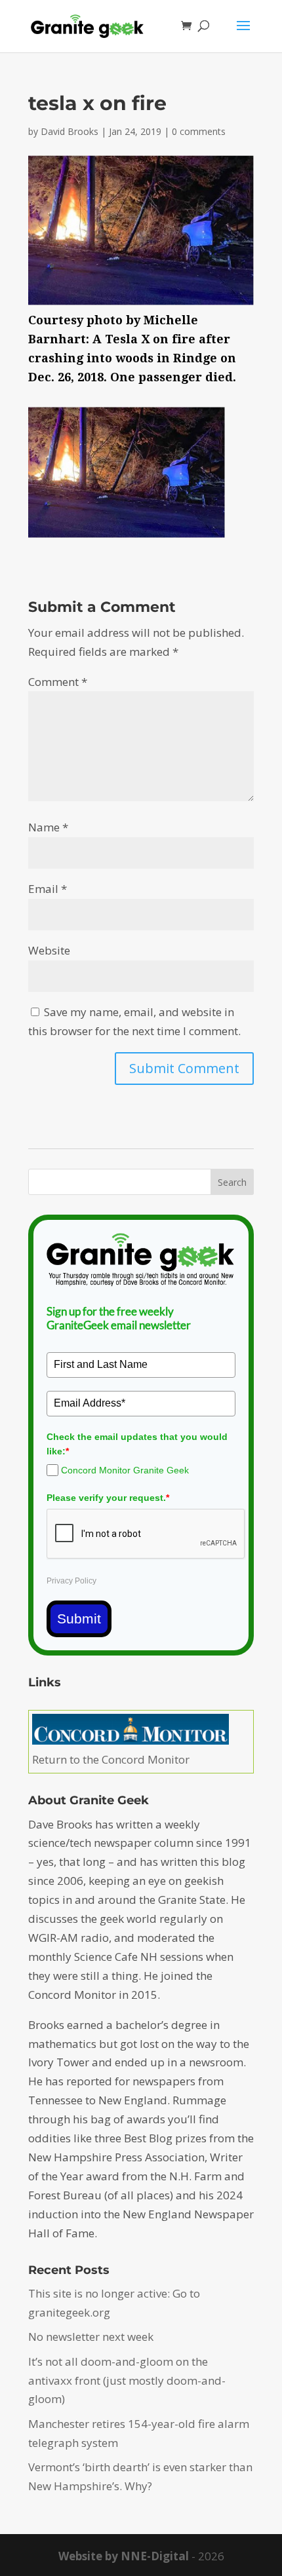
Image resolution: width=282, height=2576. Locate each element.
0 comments (199, 131)
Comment (58, 682)
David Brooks (70, 131)
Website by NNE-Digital (124, 2556)
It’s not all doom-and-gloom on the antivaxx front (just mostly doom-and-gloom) (127, 2380)
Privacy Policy (71, 1581)
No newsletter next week (91, 2337)
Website (49, 950)
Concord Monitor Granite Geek (125, 1470)
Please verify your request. (108, 1498)
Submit (79, 1619)
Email (48, 889)
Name (48, 827)
